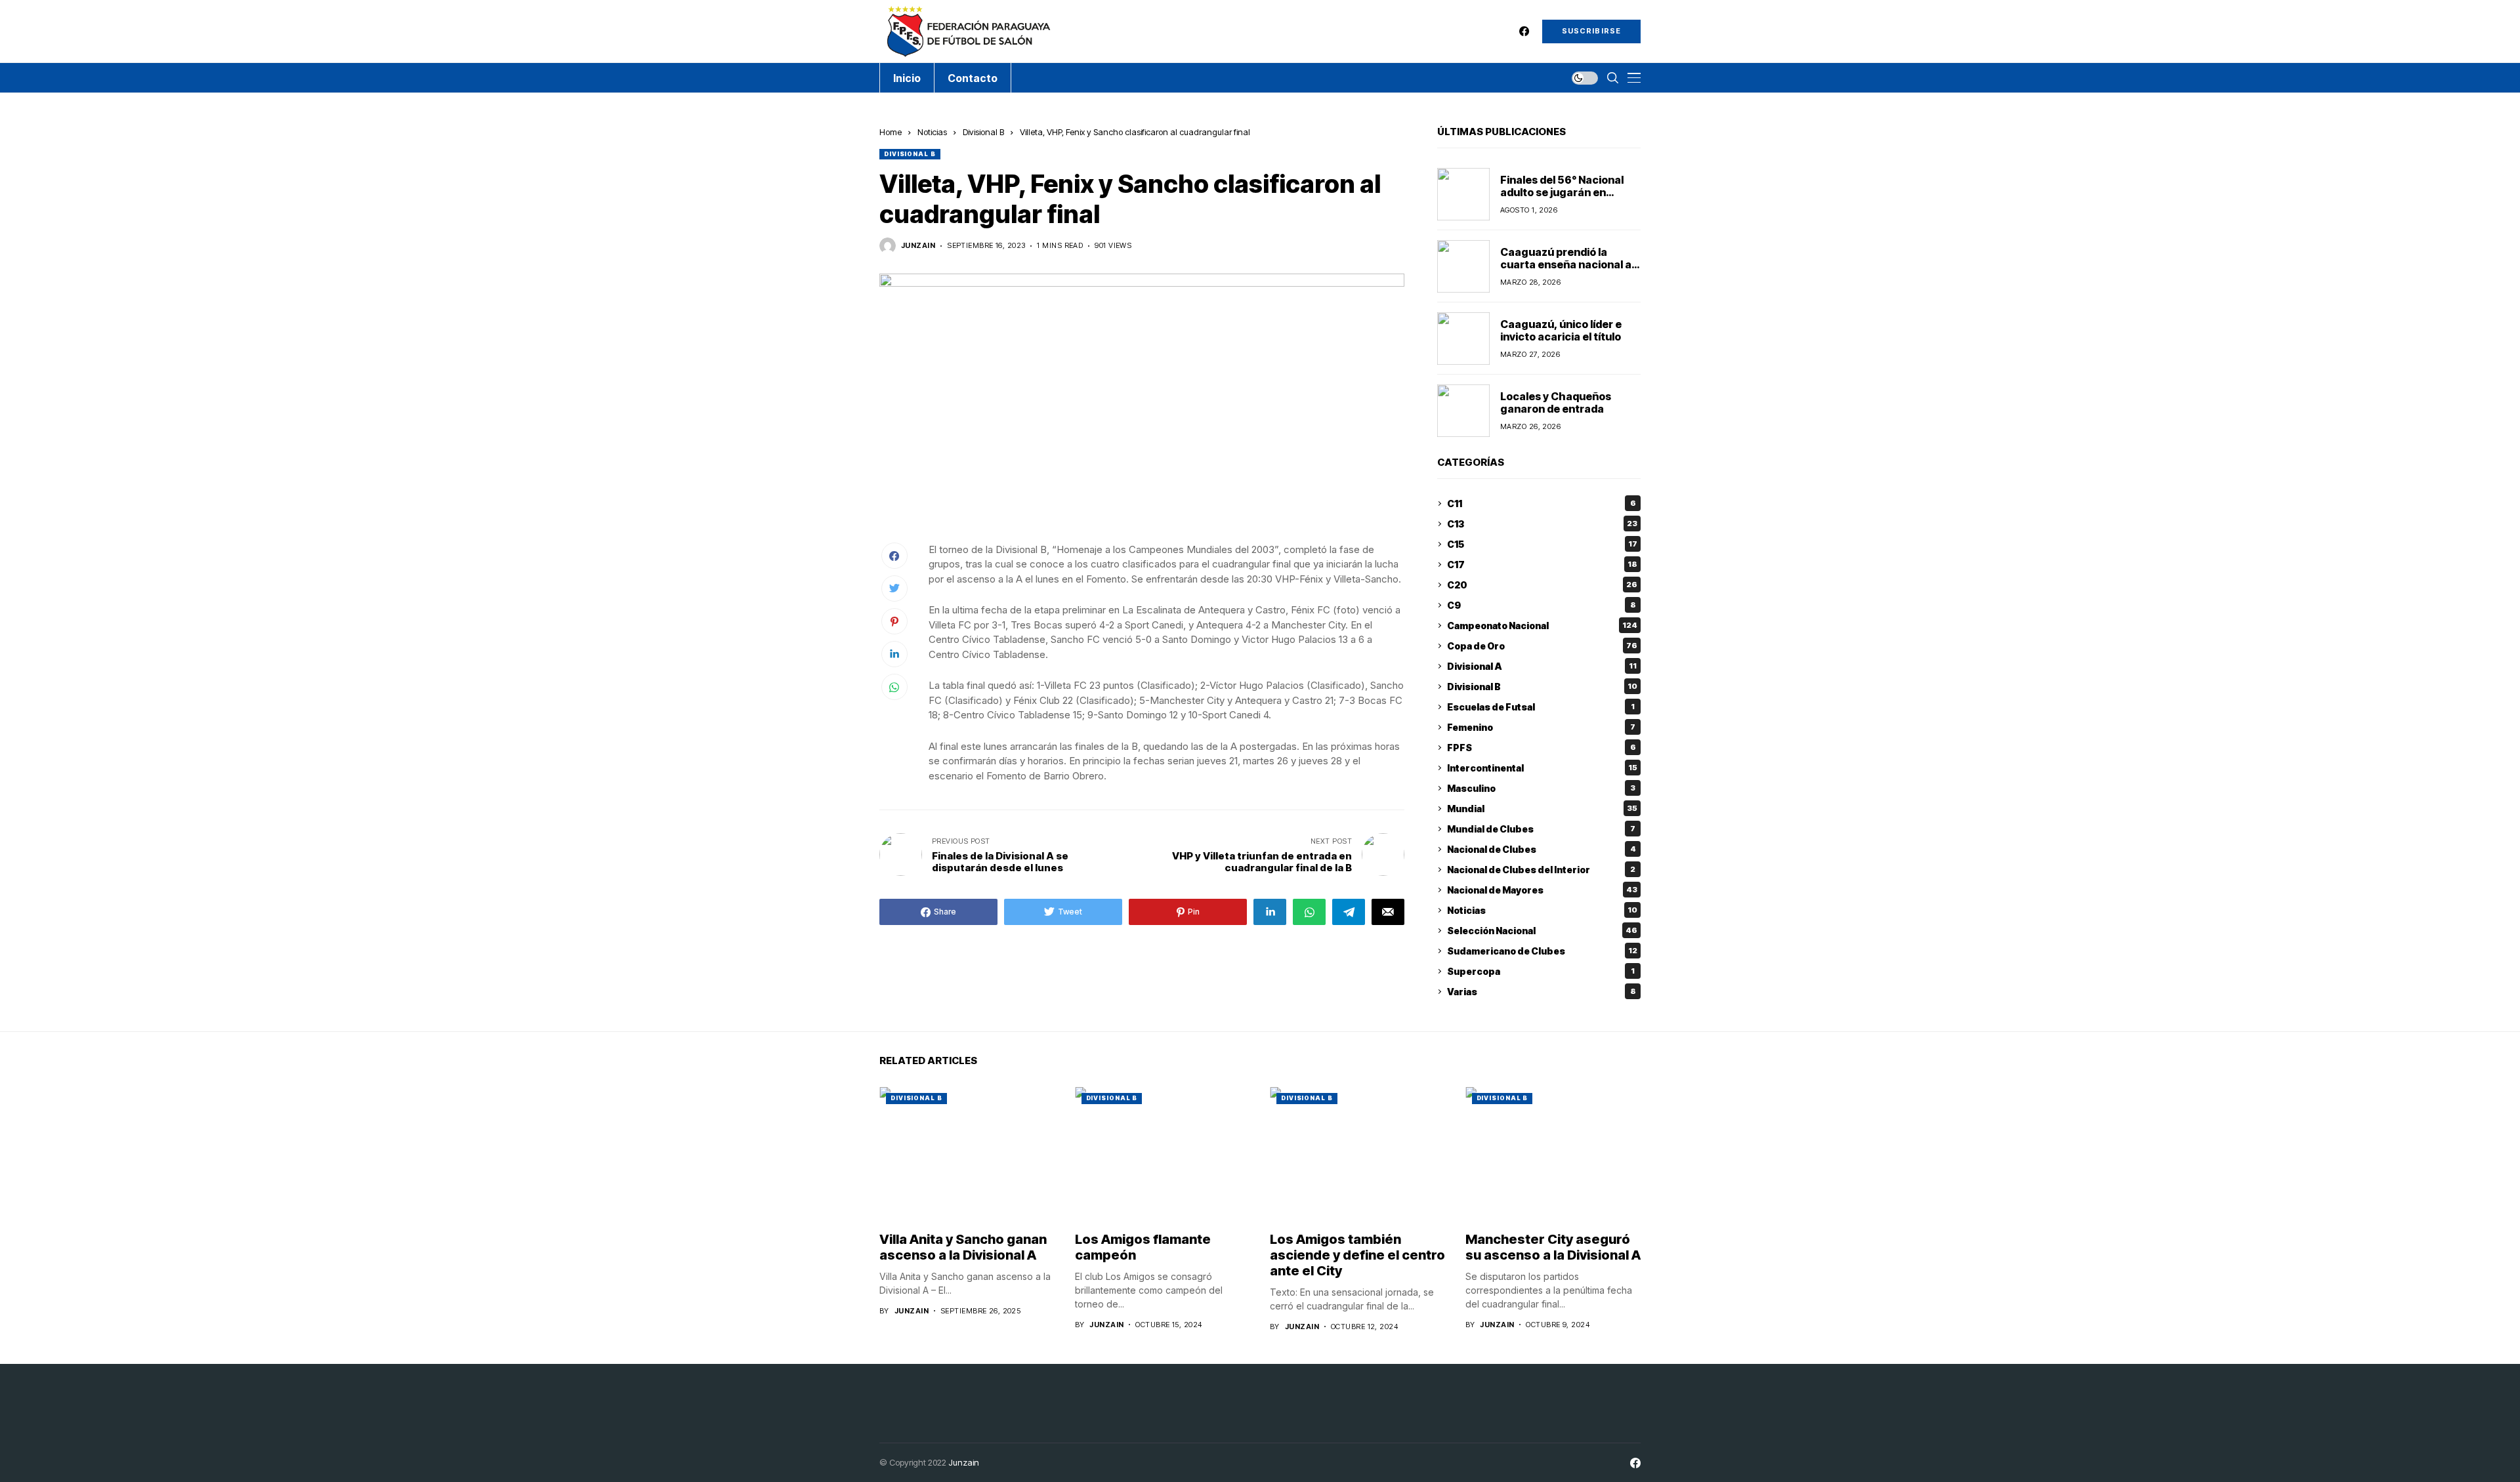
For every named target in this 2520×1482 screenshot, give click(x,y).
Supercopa (1541, 971)
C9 (1542, 605)
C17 (1542, 565)
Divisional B (983, 132)
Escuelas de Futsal (1541, 707)
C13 (1542, 524)
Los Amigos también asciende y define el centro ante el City (1357, 1255)
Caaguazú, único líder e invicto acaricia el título (1561, 330)
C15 (1542, 544)
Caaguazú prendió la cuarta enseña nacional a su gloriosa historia (1566, 264)
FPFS (1542, 748)
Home (891, 132)
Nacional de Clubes (1542, 849)
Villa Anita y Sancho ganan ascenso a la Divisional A (963, 1247)
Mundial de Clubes (1541, 829)
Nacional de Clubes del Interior (1541, 870)
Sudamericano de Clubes (1542, 951)
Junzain (964, 1462)
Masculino (1541, 788)
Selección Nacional (1542, 931)
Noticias (932, 132)
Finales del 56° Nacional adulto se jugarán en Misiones (1562, 192)
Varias (1542, 992)
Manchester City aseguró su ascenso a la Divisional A (1553, 1247)
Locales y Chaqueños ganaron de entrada (1556, 402)
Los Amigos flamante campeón (1143, 1247)
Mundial (1542, 809)
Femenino (1541, 727)
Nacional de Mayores (1542, 890)
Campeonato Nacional (1542, 626)
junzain (918, 246)
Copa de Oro (1542, 646)
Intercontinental (1542, 768)
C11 (1542, 504)
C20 (1542, 585)
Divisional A (1542, 666)
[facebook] (1524, 31)
